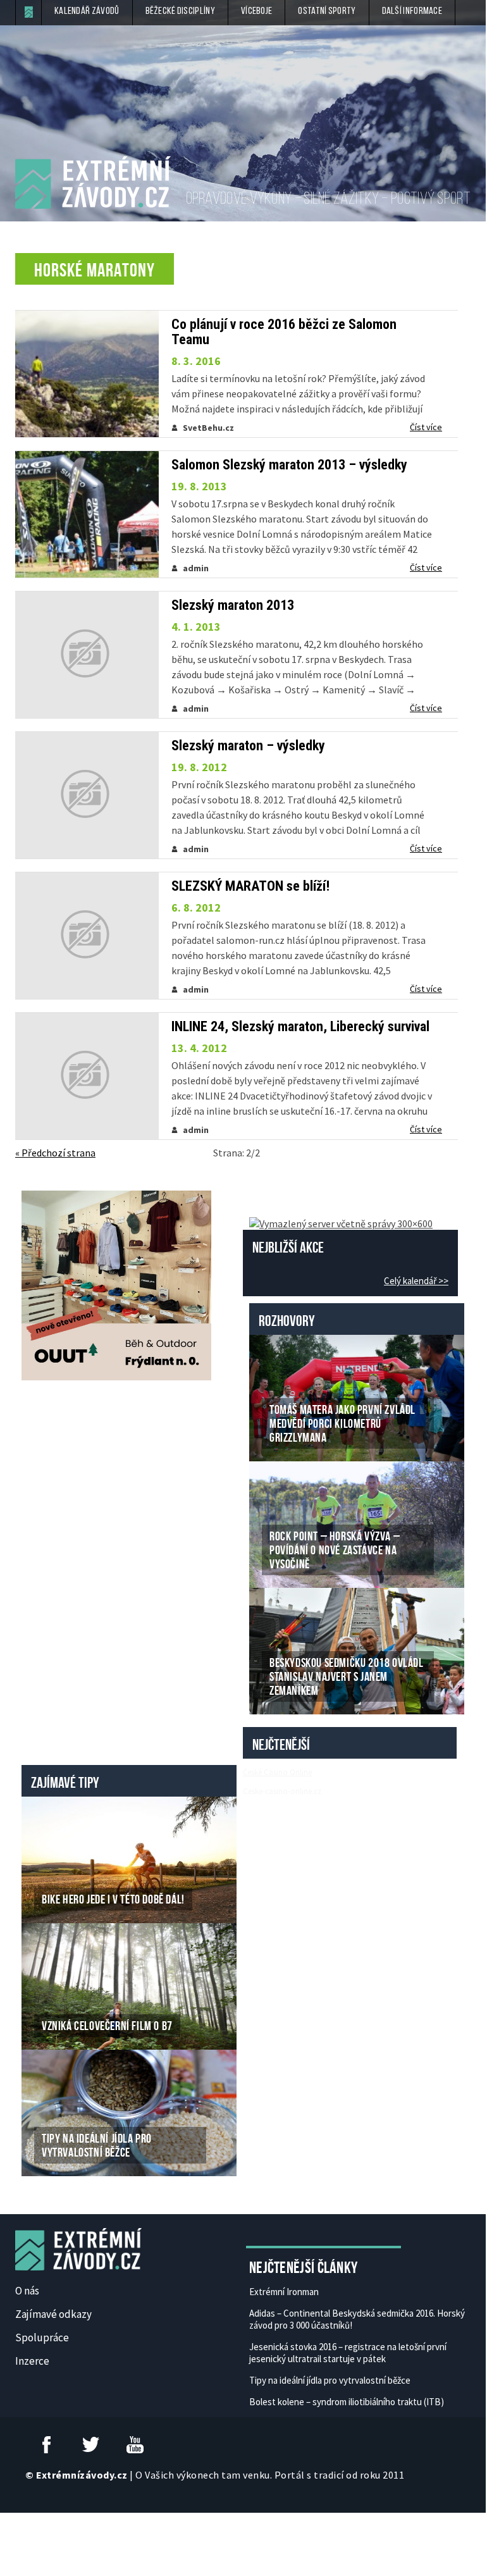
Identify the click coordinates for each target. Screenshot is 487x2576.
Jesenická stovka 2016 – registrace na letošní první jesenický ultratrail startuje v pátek (348, 2353)
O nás (27, 2291)
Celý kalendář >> (416, 1281)
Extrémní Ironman (284, 2292)
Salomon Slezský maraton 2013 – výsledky (289, 465)
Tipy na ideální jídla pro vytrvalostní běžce (330, 2380)
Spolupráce (42, 2338)
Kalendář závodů (87, 11)
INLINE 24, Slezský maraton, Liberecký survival (300, 1027)
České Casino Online (277, 1772)
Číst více (426, 427)
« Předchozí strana (55, 1153)
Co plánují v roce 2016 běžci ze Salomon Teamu (284, 332)
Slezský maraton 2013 (233, 605)
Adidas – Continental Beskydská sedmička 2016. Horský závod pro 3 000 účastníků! (357, 2319)
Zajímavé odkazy (53, 2314)
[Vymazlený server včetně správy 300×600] (341, 1222)
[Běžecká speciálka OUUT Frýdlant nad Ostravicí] (116, 1284)
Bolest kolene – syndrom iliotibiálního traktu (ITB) (347, 2402)
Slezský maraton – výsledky (248, 746)
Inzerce (32, 2361)
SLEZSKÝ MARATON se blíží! (250, 886)
